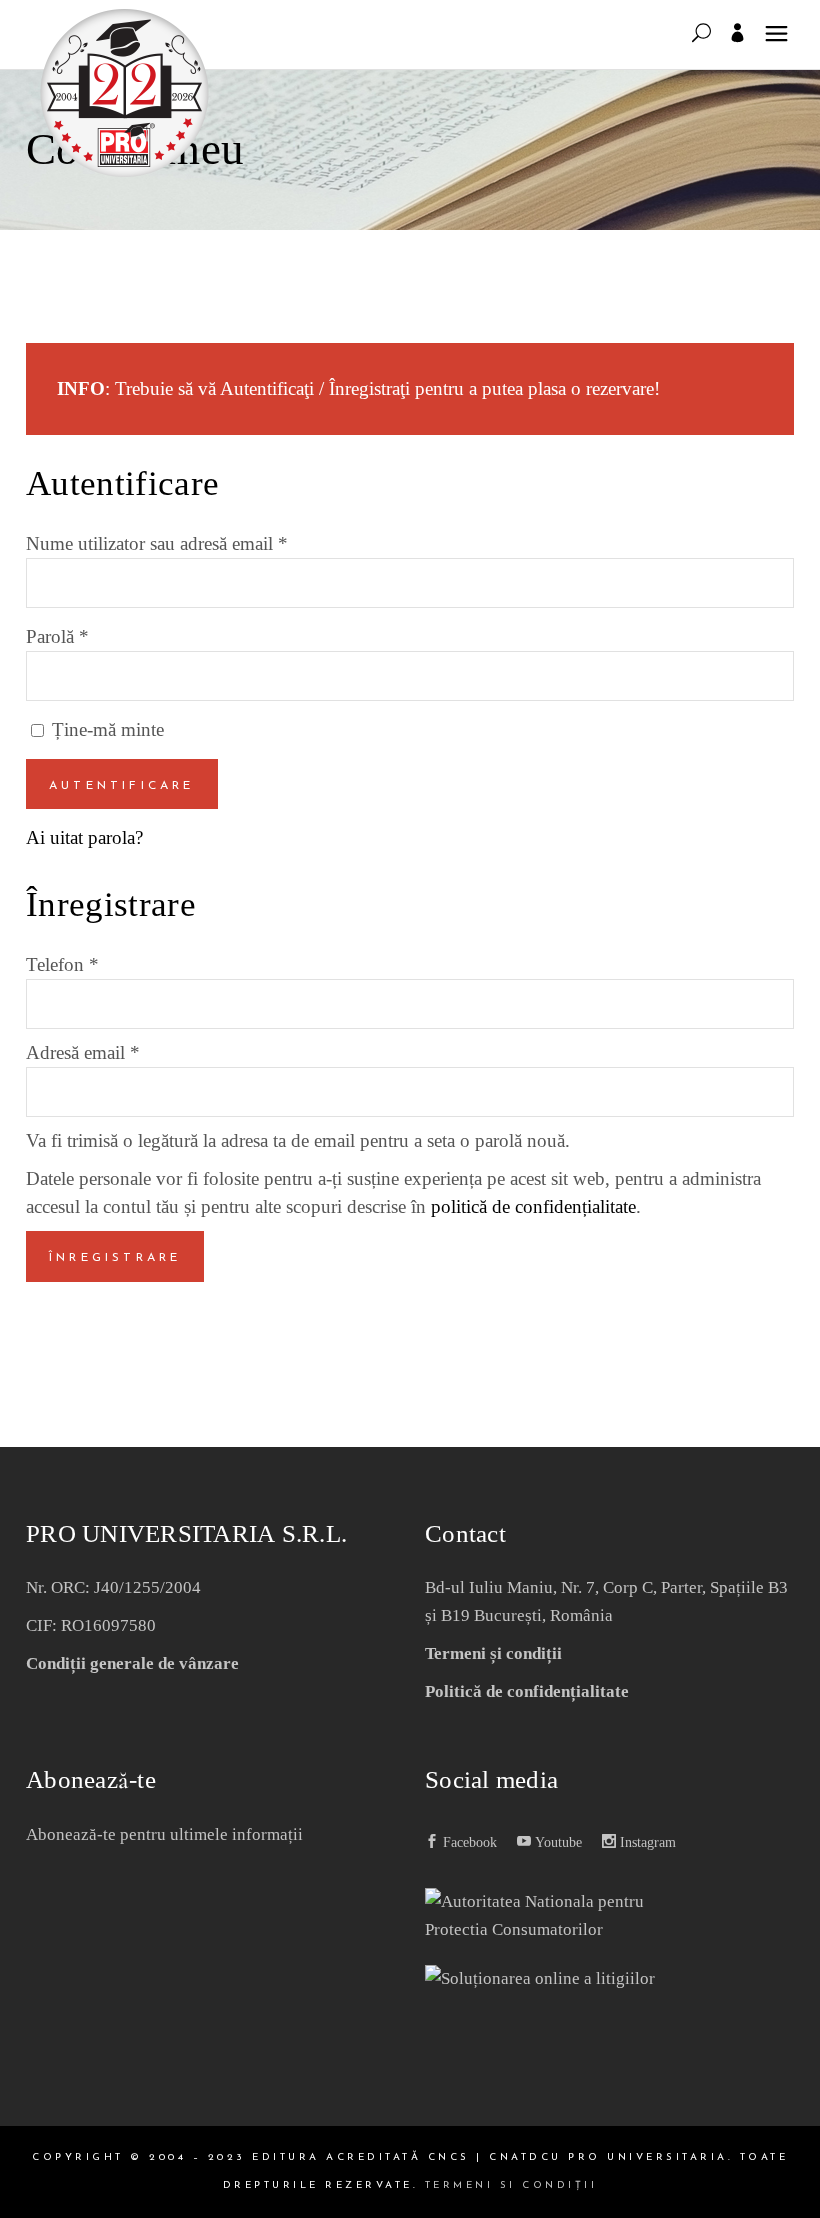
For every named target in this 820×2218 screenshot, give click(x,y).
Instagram (646, 1842)
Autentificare (122, 786)
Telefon (62, 964)
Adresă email (83, 1052)
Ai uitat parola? (84, 837)
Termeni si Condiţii (511, 2185)
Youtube (556, 1842)
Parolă (57, 636)
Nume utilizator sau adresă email (157, 543)
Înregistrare (115, 1258)
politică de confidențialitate (533, 1206)
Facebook (468, 1842)
